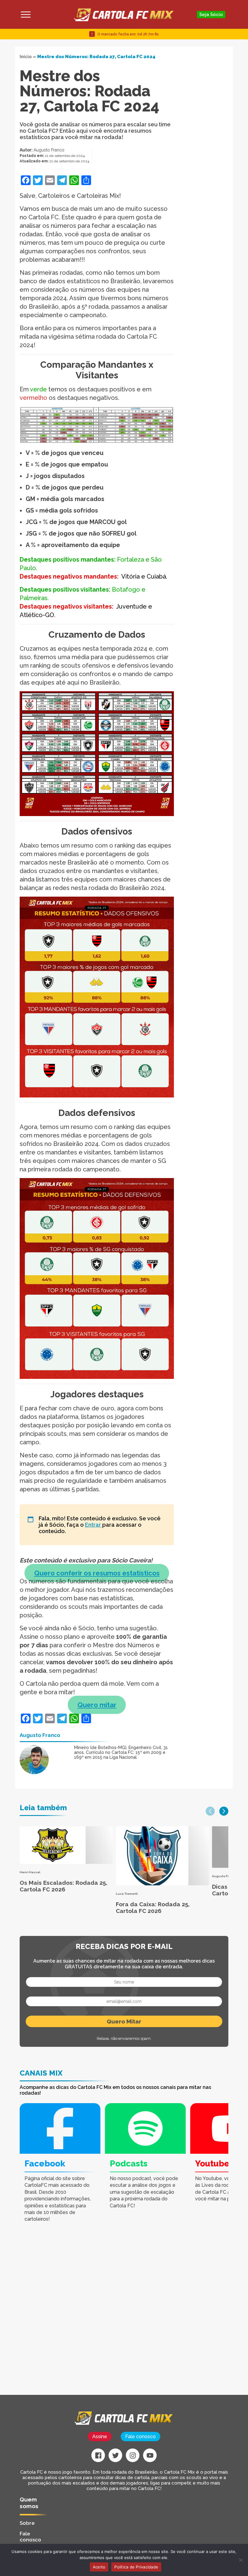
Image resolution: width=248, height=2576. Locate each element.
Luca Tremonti (127, 1894)
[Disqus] (88, 2318)
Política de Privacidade (136, 2567)
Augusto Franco (49, 150)
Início (26, 57)
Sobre (27, 2523)
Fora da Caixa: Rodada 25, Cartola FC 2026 (153, 1907)
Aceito (99, 2567)
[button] (210, 1811)
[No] (240, 2560)
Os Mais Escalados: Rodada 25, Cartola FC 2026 (64, 1886)
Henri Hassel (30, 1872)
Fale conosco (140, 2437)
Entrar (94, 1525)
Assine (100, 2437)
